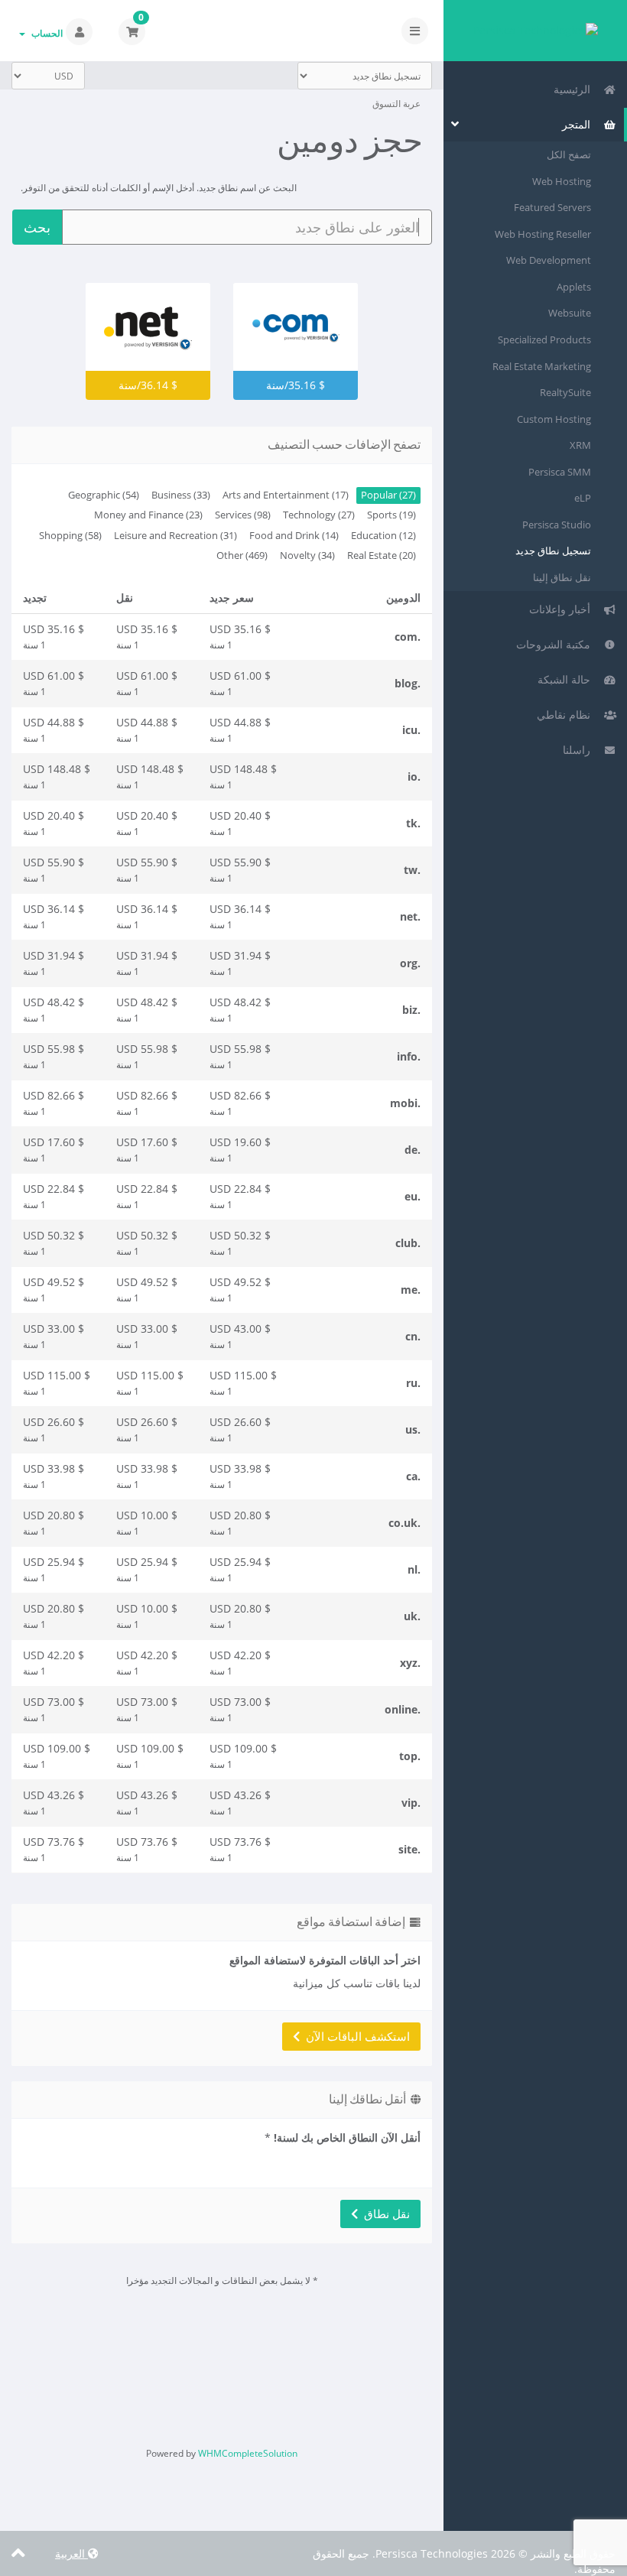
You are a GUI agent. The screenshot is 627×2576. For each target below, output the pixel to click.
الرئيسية (575, 89)
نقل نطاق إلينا (562, 577)
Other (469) (242, 555)
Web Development (549, 260)
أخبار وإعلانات (563, 609)
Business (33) (181, 495)
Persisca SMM (560, 472)
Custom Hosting (554, 419)
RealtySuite (565, 392)
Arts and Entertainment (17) (286, 495)
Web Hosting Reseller (543, 234)
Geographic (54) (104, 495)
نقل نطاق (384, 2214)
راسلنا (580, 750)
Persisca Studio (557, 525)
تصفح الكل (569, 154)
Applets (574, 287)
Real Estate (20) (382, 555)
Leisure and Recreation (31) (175, 536)
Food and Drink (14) (294, 536)
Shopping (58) (70, 536)
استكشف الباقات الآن (355, 2036)
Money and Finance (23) (148, 515)
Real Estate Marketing (542, 366)
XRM (580, 445)
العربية (71, 2553)
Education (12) (383, 536)
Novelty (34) (307, 555)
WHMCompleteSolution (248, 2453)
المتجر (579, 124)
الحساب (45, 33)
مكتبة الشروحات (556, 644)
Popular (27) (388, 495)
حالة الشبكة (567, 679)
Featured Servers (552, 207)
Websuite (570, 313)
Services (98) (243, 515)
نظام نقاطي (567, 715)
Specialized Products (544, 339)
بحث (37, 227)
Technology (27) (319, 515)
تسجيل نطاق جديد (553, 551)
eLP (583, 498)
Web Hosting (562, 181)
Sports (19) (391, 515)
